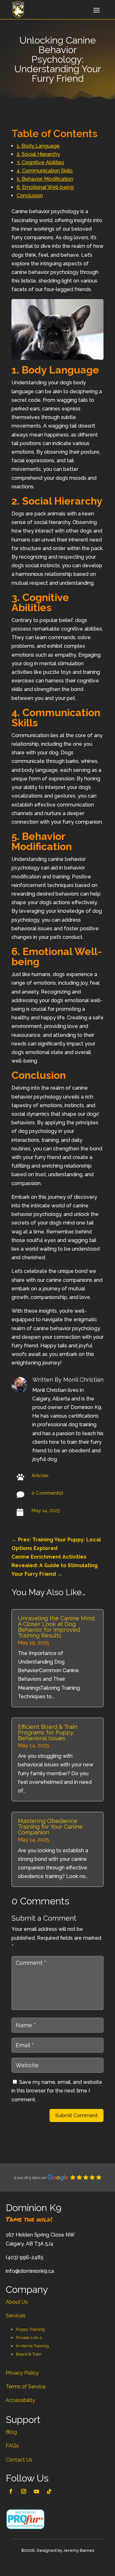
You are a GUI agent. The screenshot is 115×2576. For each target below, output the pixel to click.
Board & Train (29, 2354)
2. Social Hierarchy (38, 154)
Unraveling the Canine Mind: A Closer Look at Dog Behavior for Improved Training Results (57, 1627)
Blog (11, 2432)
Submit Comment (77, 2115)
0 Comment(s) (47, 1493)
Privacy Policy (22, 2373)
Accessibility (20, 2400)
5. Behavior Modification (45, 179)
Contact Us (19, 2460)
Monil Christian (83, 1380)
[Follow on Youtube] (36, 2491)
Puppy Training (30, 2329)
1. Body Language (38, 146)
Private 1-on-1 (29, 2338)
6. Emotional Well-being (45, 187)
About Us (17, 2302)
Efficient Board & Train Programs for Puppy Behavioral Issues (48, 1732)
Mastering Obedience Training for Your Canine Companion (50, 1827)
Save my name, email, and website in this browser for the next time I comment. (57, 2091)
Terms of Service (26, 2387)
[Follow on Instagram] (24, 2491)
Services (16, 2316)
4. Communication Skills (45, 171)
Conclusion (30, 195)
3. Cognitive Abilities (40, 162)
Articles (40, 1476)
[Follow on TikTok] (49, 2491)
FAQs (12, 2446)
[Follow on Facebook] (11, 2491)
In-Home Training (32, 2346)
